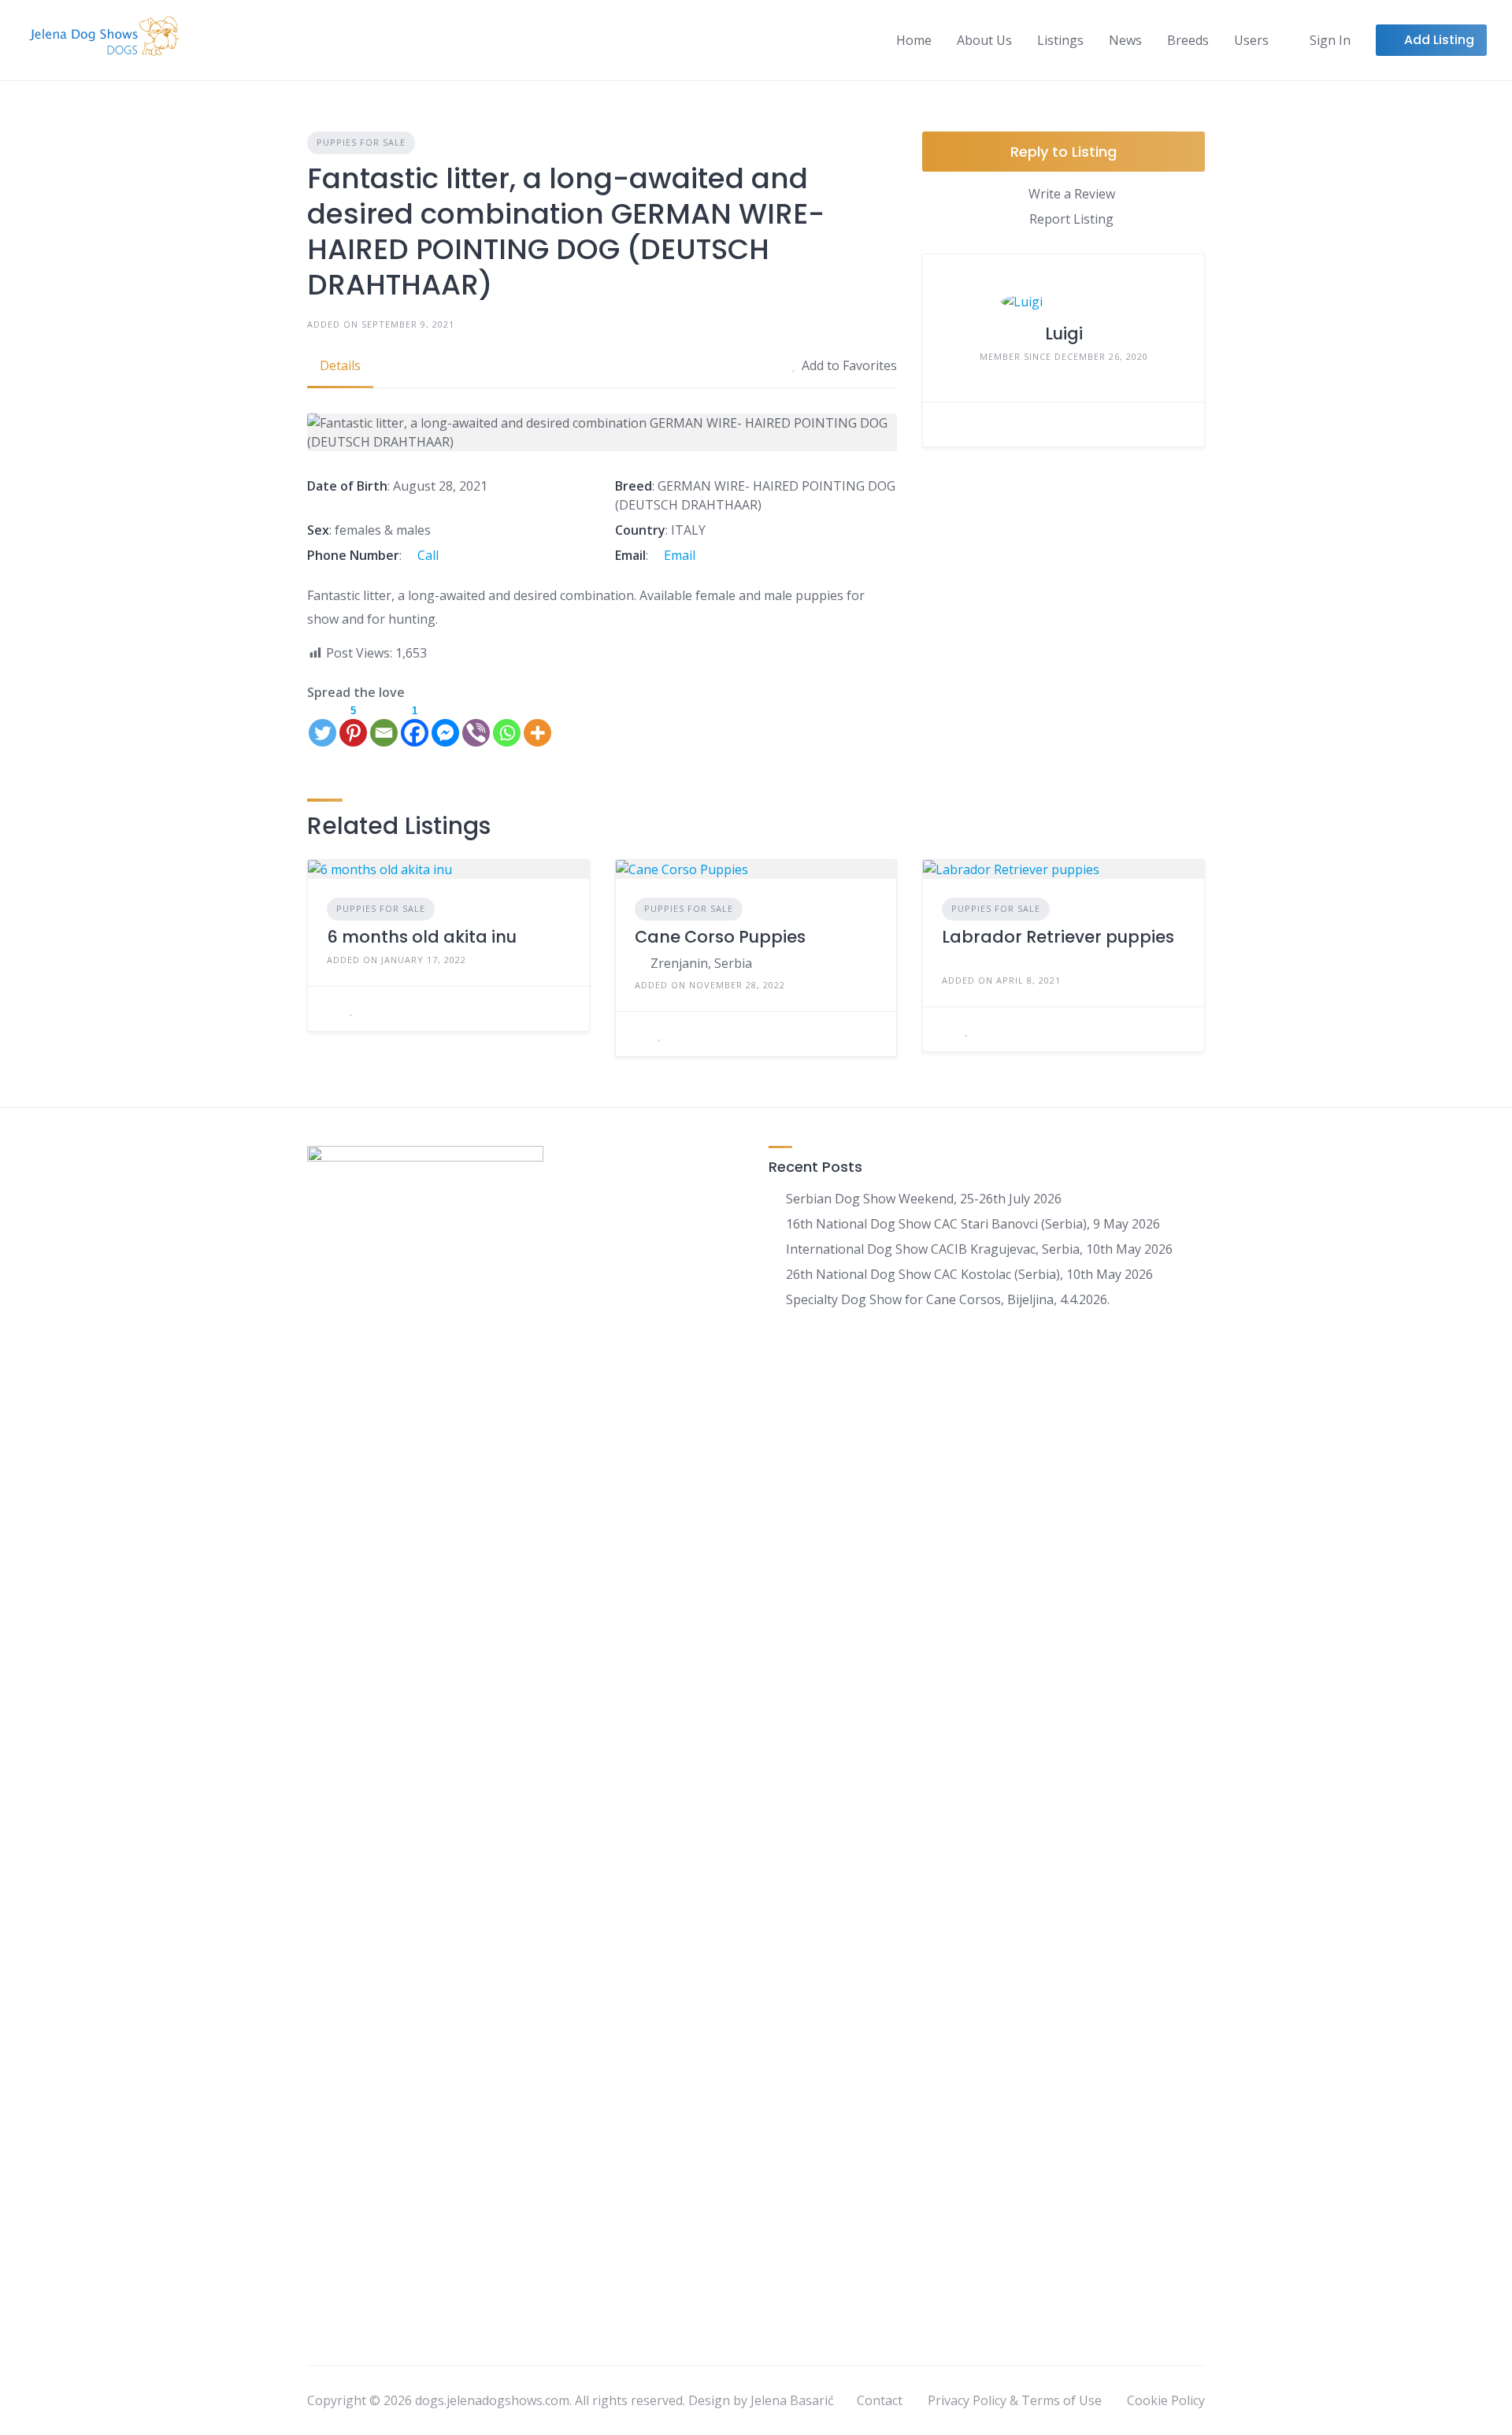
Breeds (1188, 40)
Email (678, 555)
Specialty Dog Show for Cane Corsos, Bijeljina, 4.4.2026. (948, 1299)
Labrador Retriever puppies (1058, 937)
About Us (984, 40)
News (1125, 40)
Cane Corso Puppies (720, 937)
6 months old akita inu (422, 937)
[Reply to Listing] (332, 1009)
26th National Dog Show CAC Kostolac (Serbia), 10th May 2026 (969, 1274)
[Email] (384, 725)
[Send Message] (947, 424)
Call (426, 555)
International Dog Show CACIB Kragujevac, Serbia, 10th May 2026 (979, 1249)
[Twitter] (322, 725)
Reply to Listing (1064, 152)
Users (1251, 40)
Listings (1060, 40)
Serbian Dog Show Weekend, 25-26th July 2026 (924, 1199)
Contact (880, 2400)
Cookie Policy (1166, 2400)
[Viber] (476, 725)
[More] (537, 725)
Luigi (1064, 334)
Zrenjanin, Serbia (701, 963)
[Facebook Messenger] (445, 725)
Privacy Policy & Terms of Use (1015, 2400)
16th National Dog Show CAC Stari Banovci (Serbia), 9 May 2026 (973, 1224)
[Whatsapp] (507, 725)
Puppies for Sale (361, 142)
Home (914, 40)
